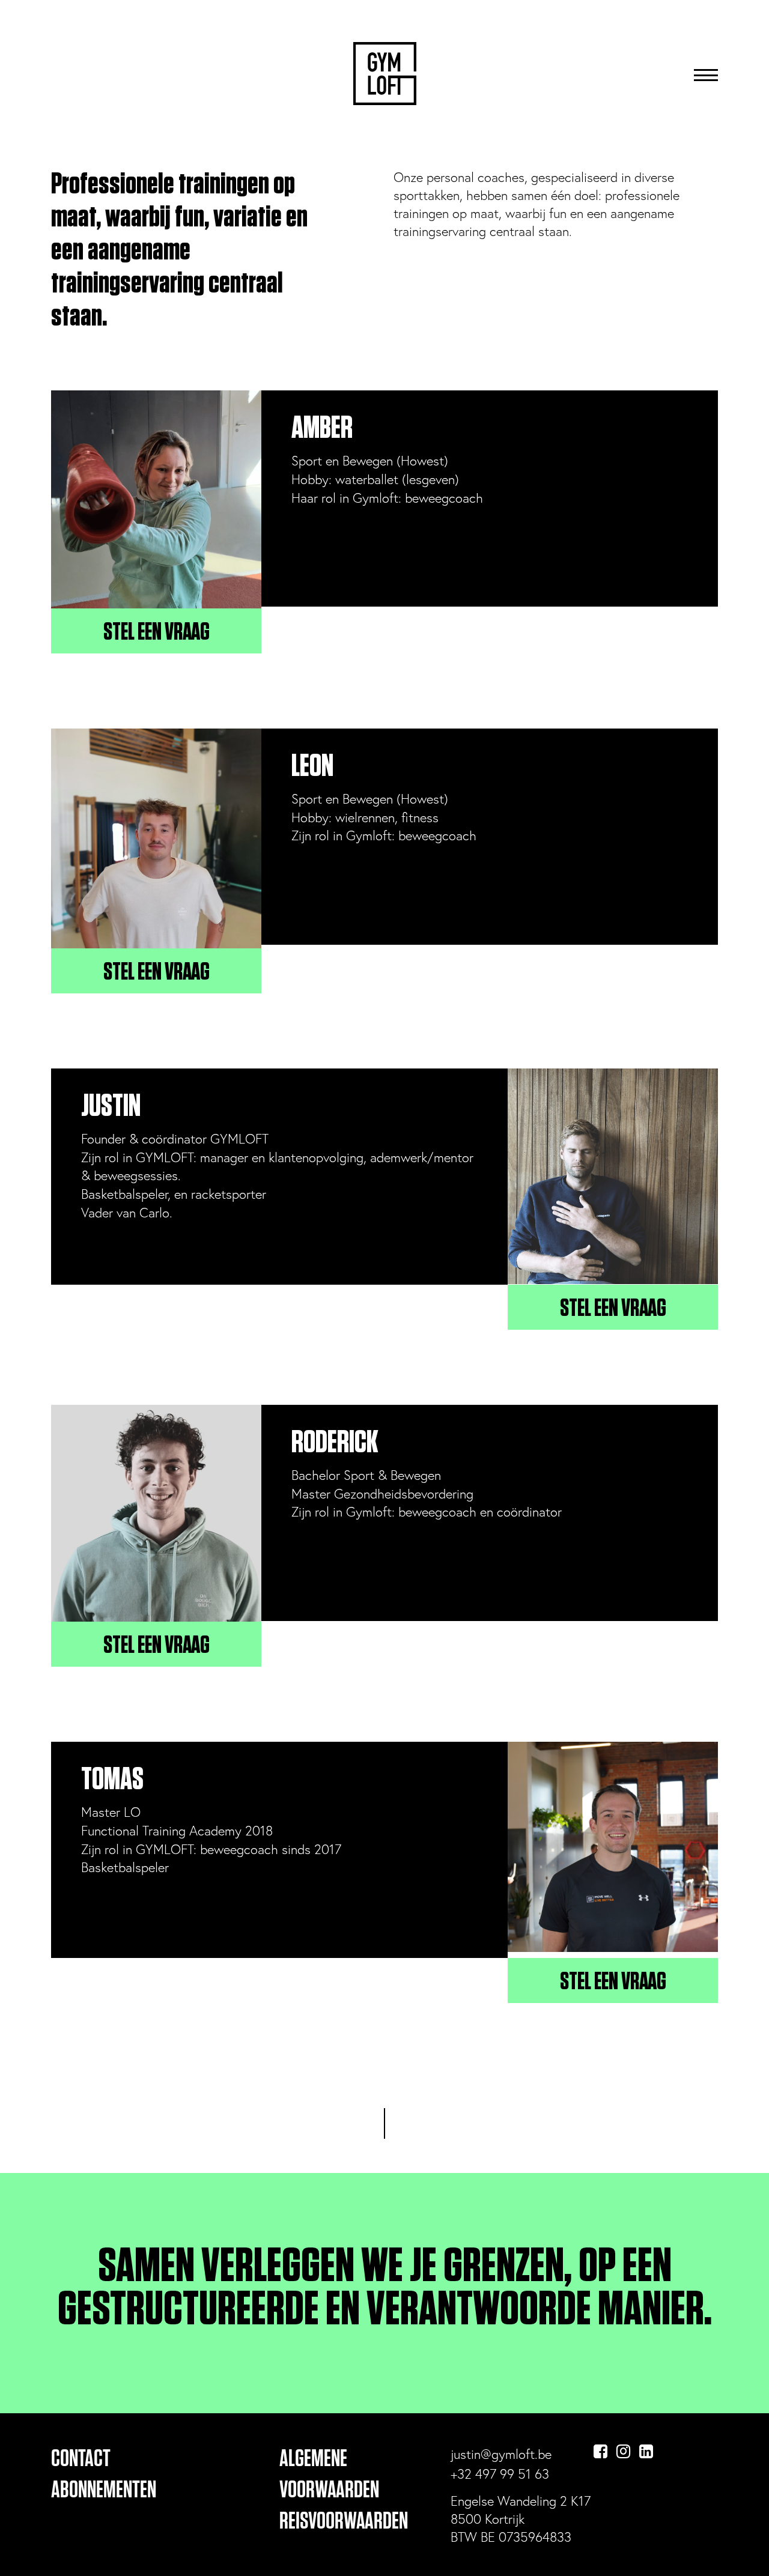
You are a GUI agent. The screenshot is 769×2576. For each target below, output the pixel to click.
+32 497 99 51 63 (500, 2474)
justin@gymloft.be (501, 2454)
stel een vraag (157, 632)
